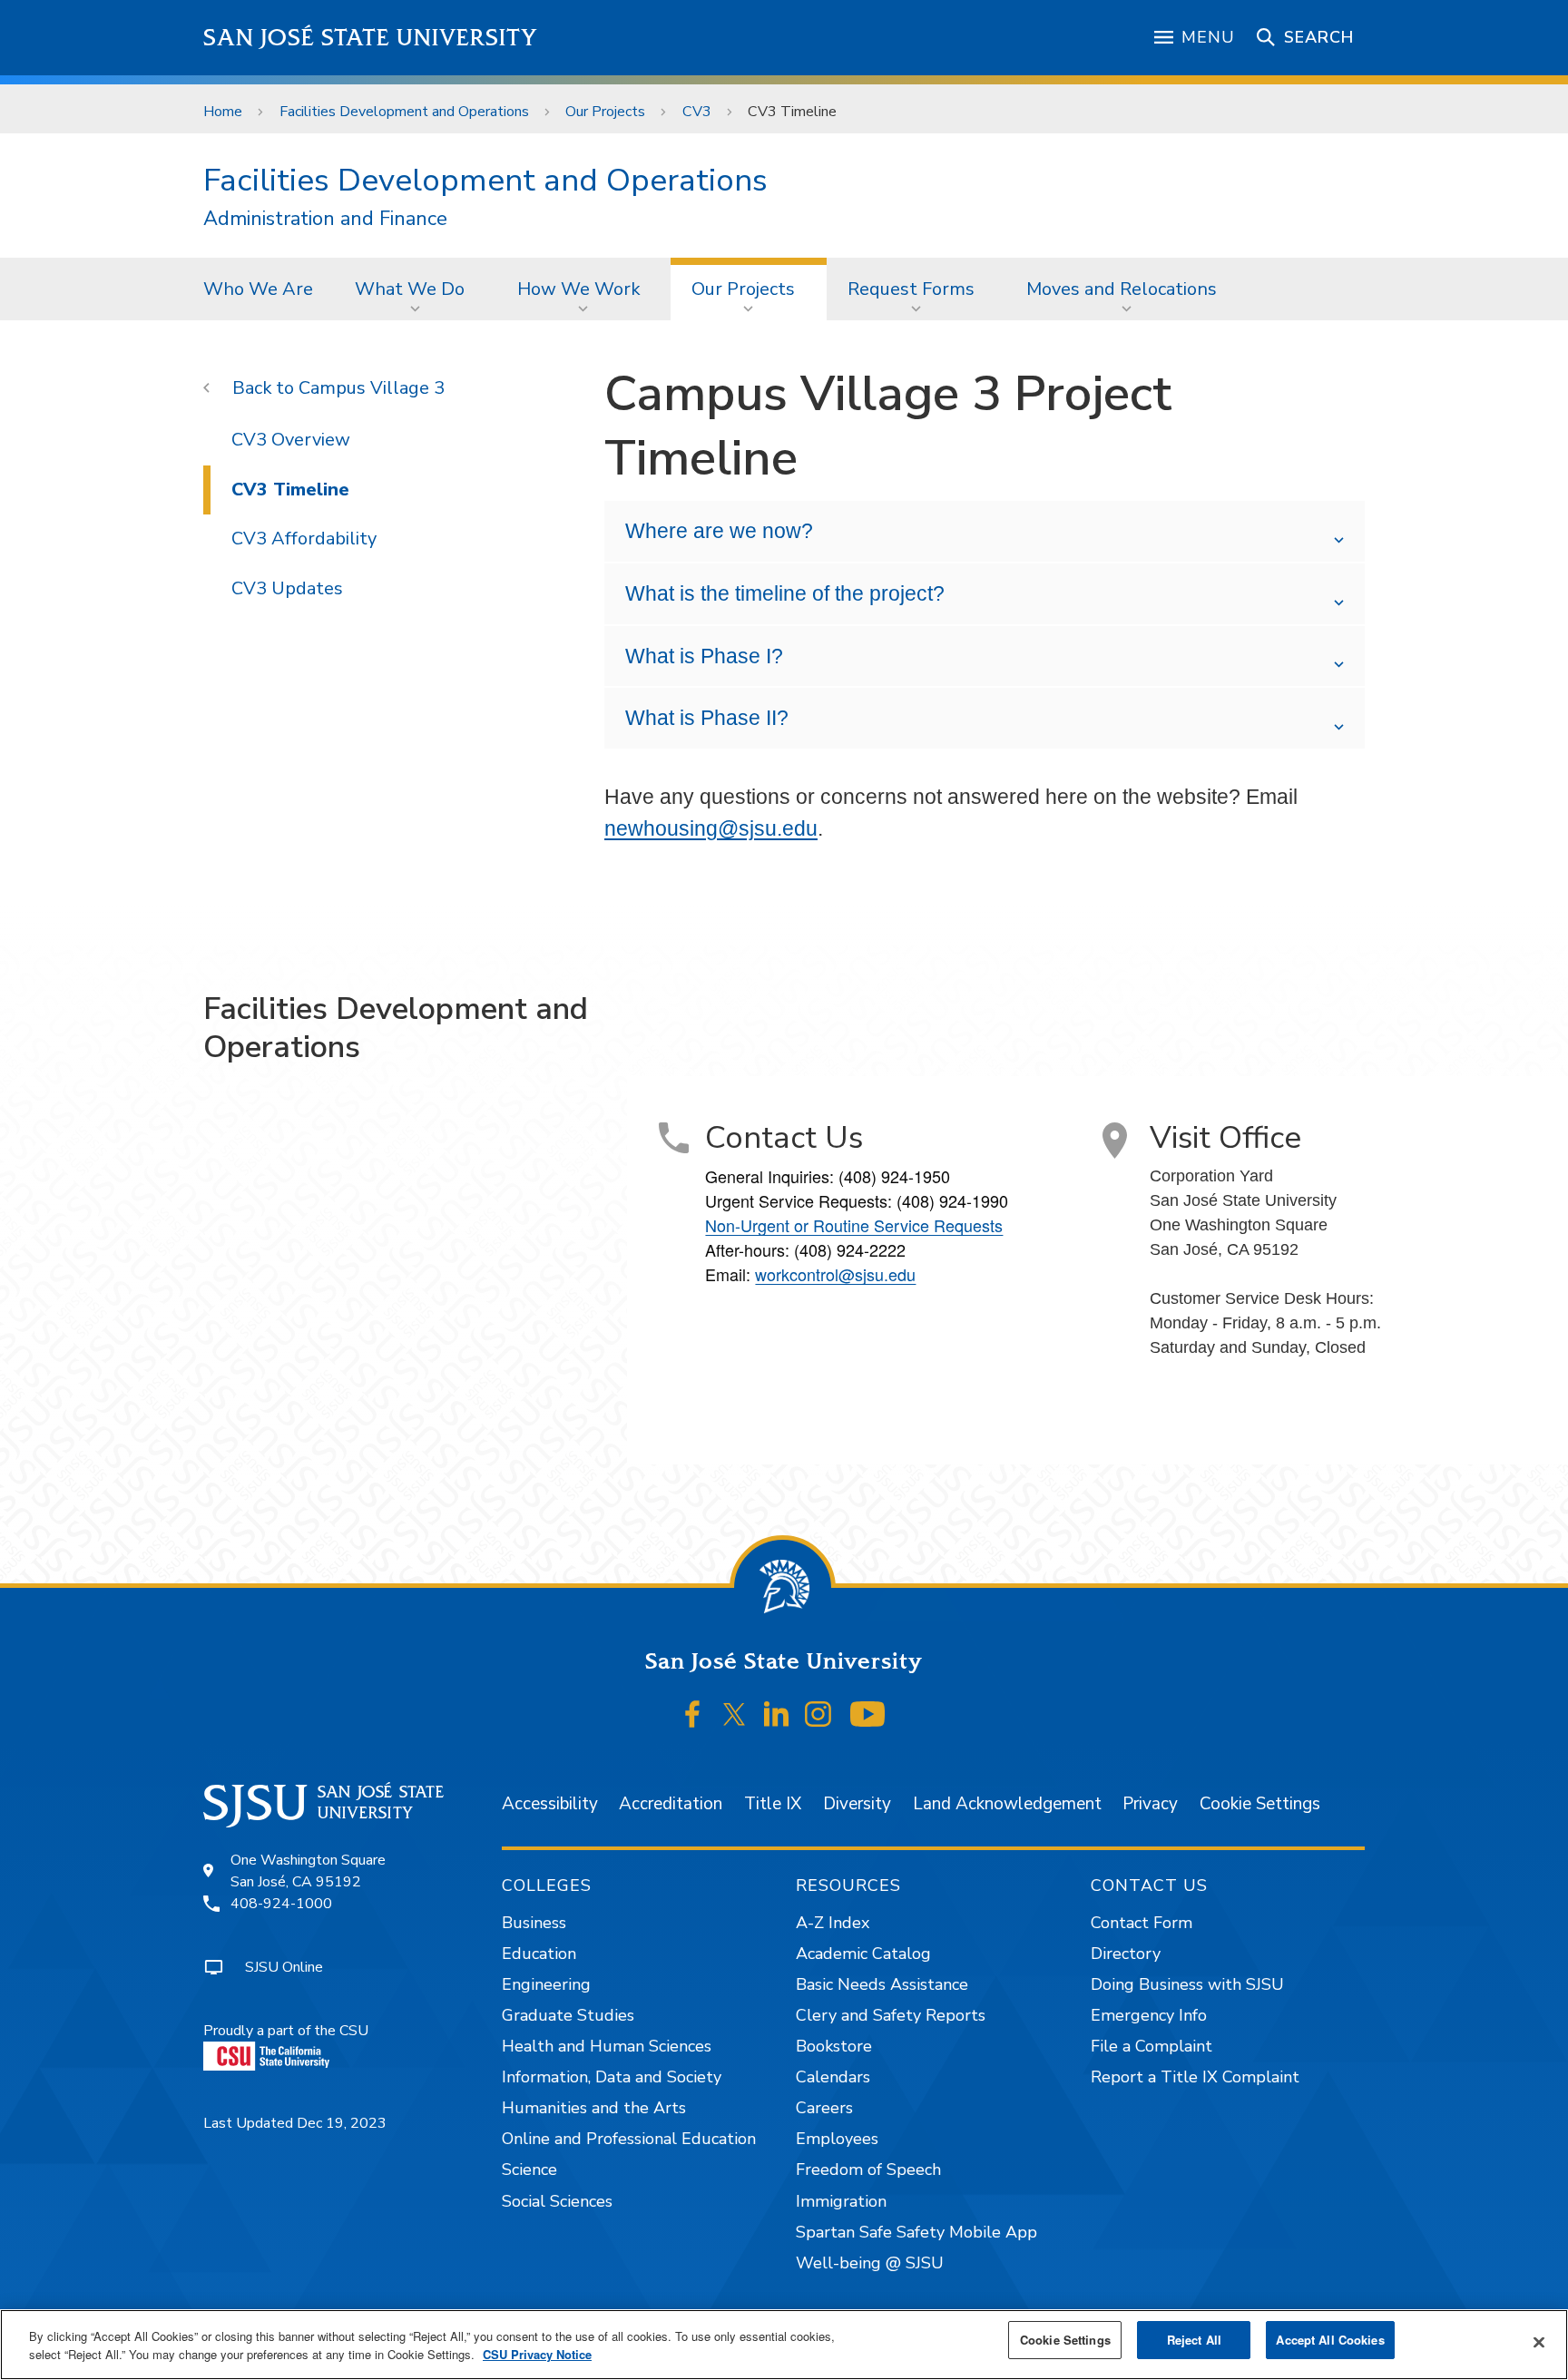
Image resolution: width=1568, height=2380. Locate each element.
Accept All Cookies (1330, 2340)
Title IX (773, 1804)
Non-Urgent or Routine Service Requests (854, 1225)
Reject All (1194, 2340)
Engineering (546, 1984)
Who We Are (258, 289)
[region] (784, 2345)
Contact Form (1142, 1923)
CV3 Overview (291, 440)
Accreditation (671, 1804)
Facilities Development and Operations (404, 112)
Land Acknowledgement (1007, 1804)
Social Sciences (557, 2201)
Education (539, 1954)
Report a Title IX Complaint (1195, 2077)
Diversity (857, 1804)
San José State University (371, 38)
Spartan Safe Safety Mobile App (916, 2232)
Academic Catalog (863, 1954)
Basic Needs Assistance (882, 1984)
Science (529, 2169)
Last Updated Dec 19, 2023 (295, 2123)
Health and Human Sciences (607, 2046)
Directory (1126, 1954)
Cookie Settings (1260, 1804)
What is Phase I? (704, 656)
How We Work (578, 289)
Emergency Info (1149, 2015)
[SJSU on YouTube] (867, 1714)
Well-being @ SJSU (870, 2263)
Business (534, 1923)
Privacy (1150, 1804)
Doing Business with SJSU (1187, 1984)
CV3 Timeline (290, 490)
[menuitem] (258, 289)
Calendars (833, 2077)
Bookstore (834, 2046)
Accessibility (550, 1804)
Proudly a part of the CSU (286, 2031)
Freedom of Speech (868, 2169)
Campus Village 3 (372, 388)
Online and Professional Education (629, 2139)
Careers (824, 2108)
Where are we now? (719, 531)
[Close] (1539, 2343)
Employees (837, 2139)
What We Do (410, 289)
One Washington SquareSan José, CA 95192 (308, 1871)
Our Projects (605, 112)
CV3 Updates (287, 588)
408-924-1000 (281, 1904)
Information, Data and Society (612, 2077)
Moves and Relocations (1122, 289)
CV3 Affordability (304, 539)
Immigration (841, 2201)
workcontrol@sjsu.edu (835, 1274)
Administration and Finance (325, 219)
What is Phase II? (707, 718)
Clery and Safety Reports (891, 2015)
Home (223, 112)
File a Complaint (1151, 2046)
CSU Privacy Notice (537, 2354)
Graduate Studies (568, 2015)
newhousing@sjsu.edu (711, 828)
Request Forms (911, 289)
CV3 (697, 112)
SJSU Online (284, 1967)
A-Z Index (833, 1923)
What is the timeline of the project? (785, 593)
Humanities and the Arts (594, 2108)
